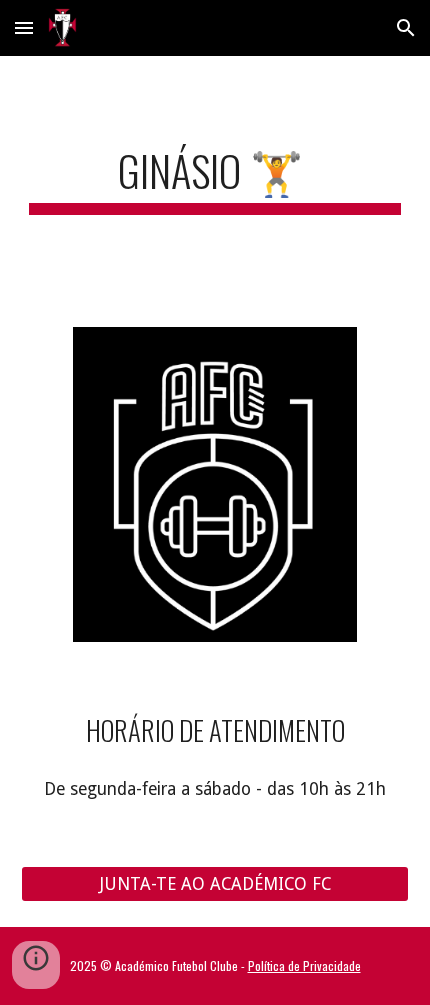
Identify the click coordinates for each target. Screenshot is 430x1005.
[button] (24, 27)
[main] (215, 179)
